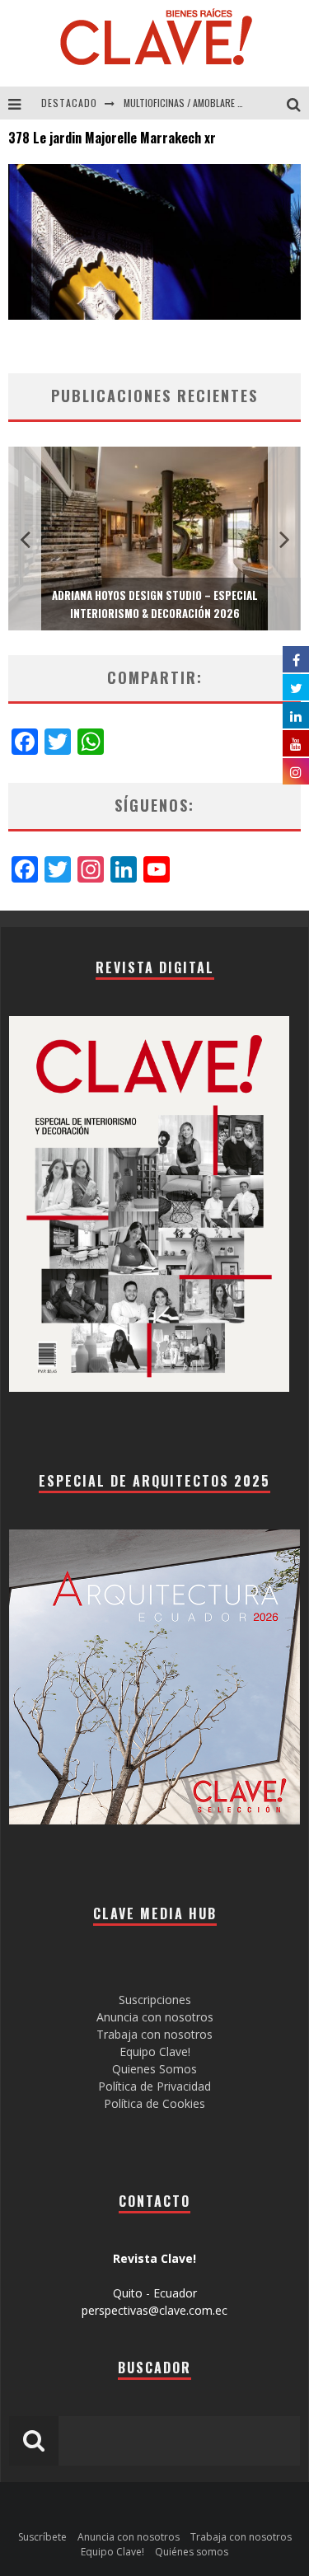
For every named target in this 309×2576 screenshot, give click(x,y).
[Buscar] (298, 103)
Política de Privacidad (154, 2086)
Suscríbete (42, 2537)
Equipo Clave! (155, 2051)
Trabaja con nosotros (154, 2034)
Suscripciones (155, 2000)
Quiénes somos (192, 2552)
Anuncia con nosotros (155, 2017)
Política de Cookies (154, 2103)
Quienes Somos (154, 2069)
